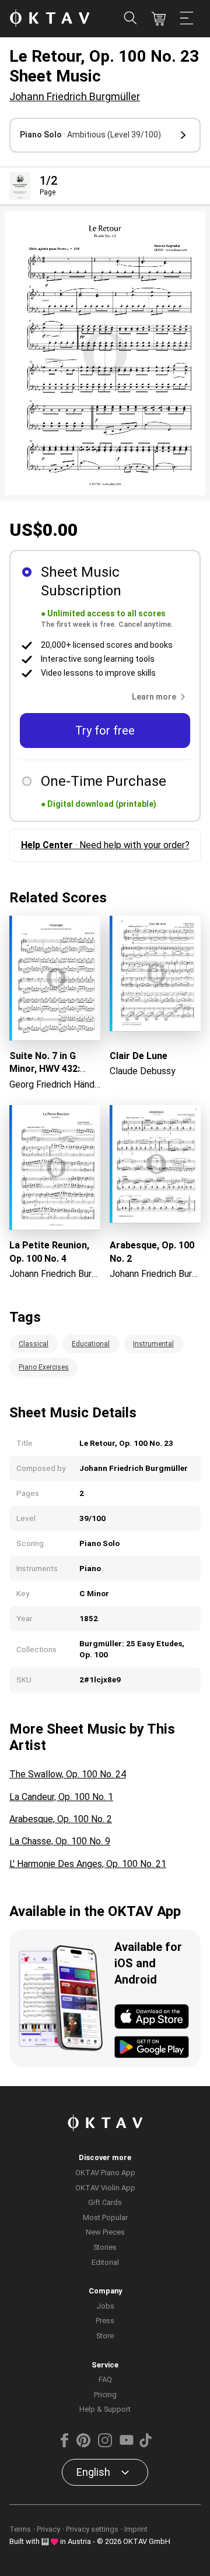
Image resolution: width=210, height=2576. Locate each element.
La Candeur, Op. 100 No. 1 (61, 1797)
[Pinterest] (83, 2445)
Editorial (105, 2262)
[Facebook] (65, 2445)
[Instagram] (105, 2445)
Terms (20, 2529)
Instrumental (153, 1344)
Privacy (48, 2529)
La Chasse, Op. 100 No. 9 (60, 1841)
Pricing (105, 2395)
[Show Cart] (159, 19)
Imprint (136, 2529)
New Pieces (105, 2232)
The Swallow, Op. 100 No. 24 (68, 1774)
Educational (91, 1344)
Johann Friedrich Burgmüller (75, 96)
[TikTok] (145, 2445)
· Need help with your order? (105, 845)
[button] (105, 135)
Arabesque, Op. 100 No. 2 (61, 1819)
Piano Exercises (44, 1367)
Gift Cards (105, 2202)
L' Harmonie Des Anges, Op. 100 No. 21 (88, 1864)
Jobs (105, 2306)
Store (105, 2336)
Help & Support (105, 2409)
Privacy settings (92, 2529)
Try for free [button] (105, 731)
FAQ (105, 2379)
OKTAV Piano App (105, 2173)
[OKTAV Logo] (50, 19)
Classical (34, 1344)
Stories (105, 2247)
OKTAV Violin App (105, 2188)
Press (105, 2321)
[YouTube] (127, 2445)
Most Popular (105, 2217)
